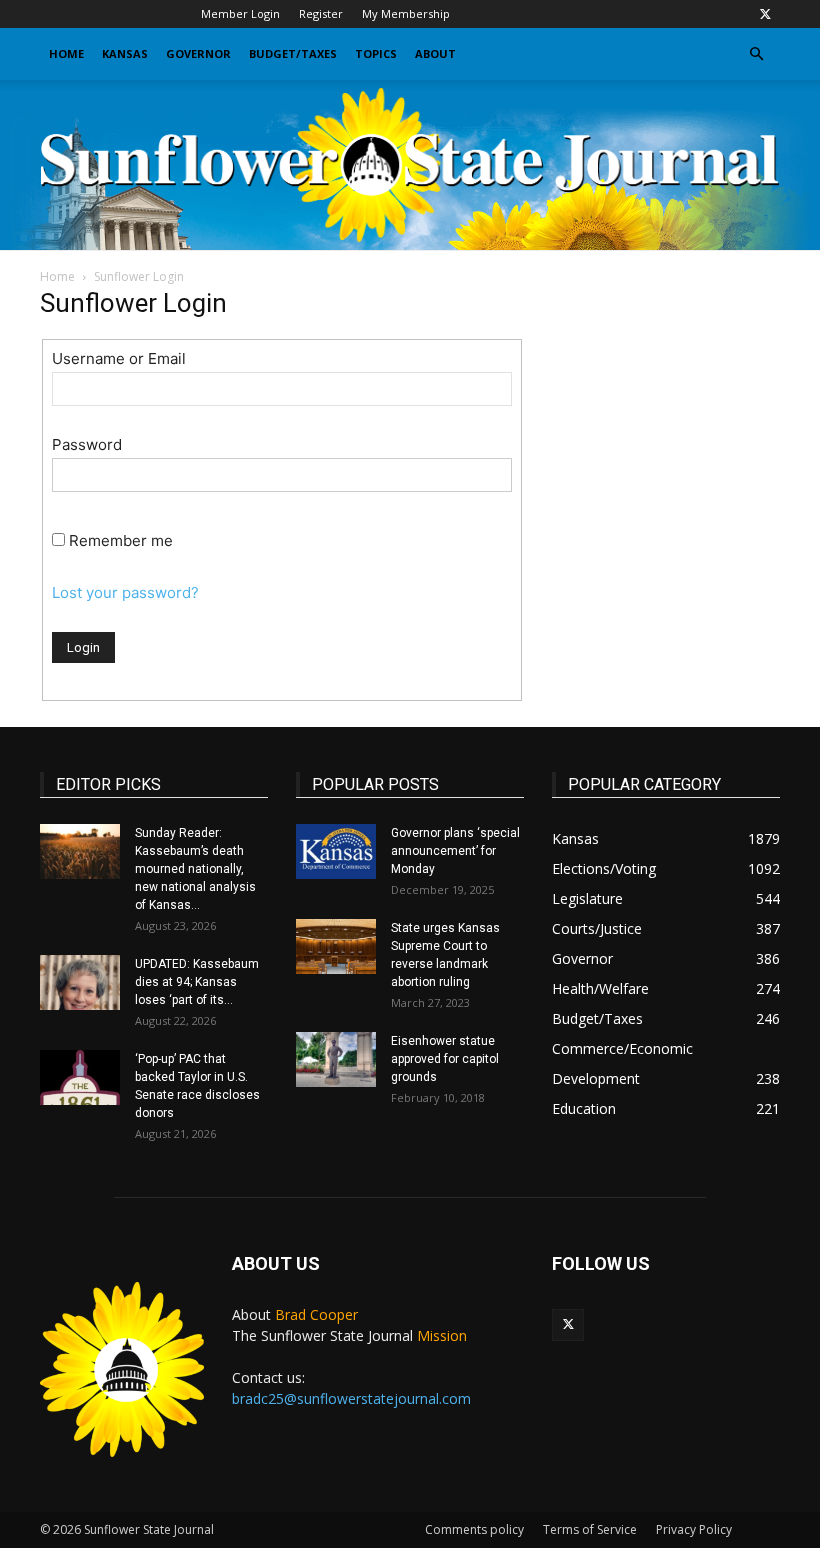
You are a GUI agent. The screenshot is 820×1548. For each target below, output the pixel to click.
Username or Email (119, 358)
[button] (756, 54)
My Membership (406, 13)
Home (66, 53)
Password (87, 444)
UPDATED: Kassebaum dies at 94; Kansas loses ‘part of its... (197, 982)
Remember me (121, 540)
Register (321, 13)
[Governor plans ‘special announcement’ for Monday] (336, 851)
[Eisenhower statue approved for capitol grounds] (336, 1059)
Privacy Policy (694, 1529)
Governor (198, 53)
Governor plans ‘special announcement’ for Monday (455, 851)
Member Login (240, 13)
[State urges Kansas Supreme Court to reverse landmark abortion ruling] (336, 946)
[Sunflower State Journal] (410, 165)
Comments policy (474, 1529)
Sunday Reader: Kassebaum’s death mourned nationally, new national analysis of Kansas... (195, 869)
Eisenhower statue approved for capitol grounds (445, 1059)
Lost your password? (125, 592)
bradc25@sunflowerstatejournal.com (351, 1398)
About (435, 53)
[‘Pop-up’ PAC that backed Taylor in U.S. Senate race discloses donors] (80, 1077)
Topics (376, 53)
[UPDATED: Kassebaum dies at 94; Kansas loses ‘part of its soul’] (80, 982)
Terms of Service (590, 1529)
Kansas (125, 53)
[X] (765, 14)
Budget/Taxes (293, 53)
